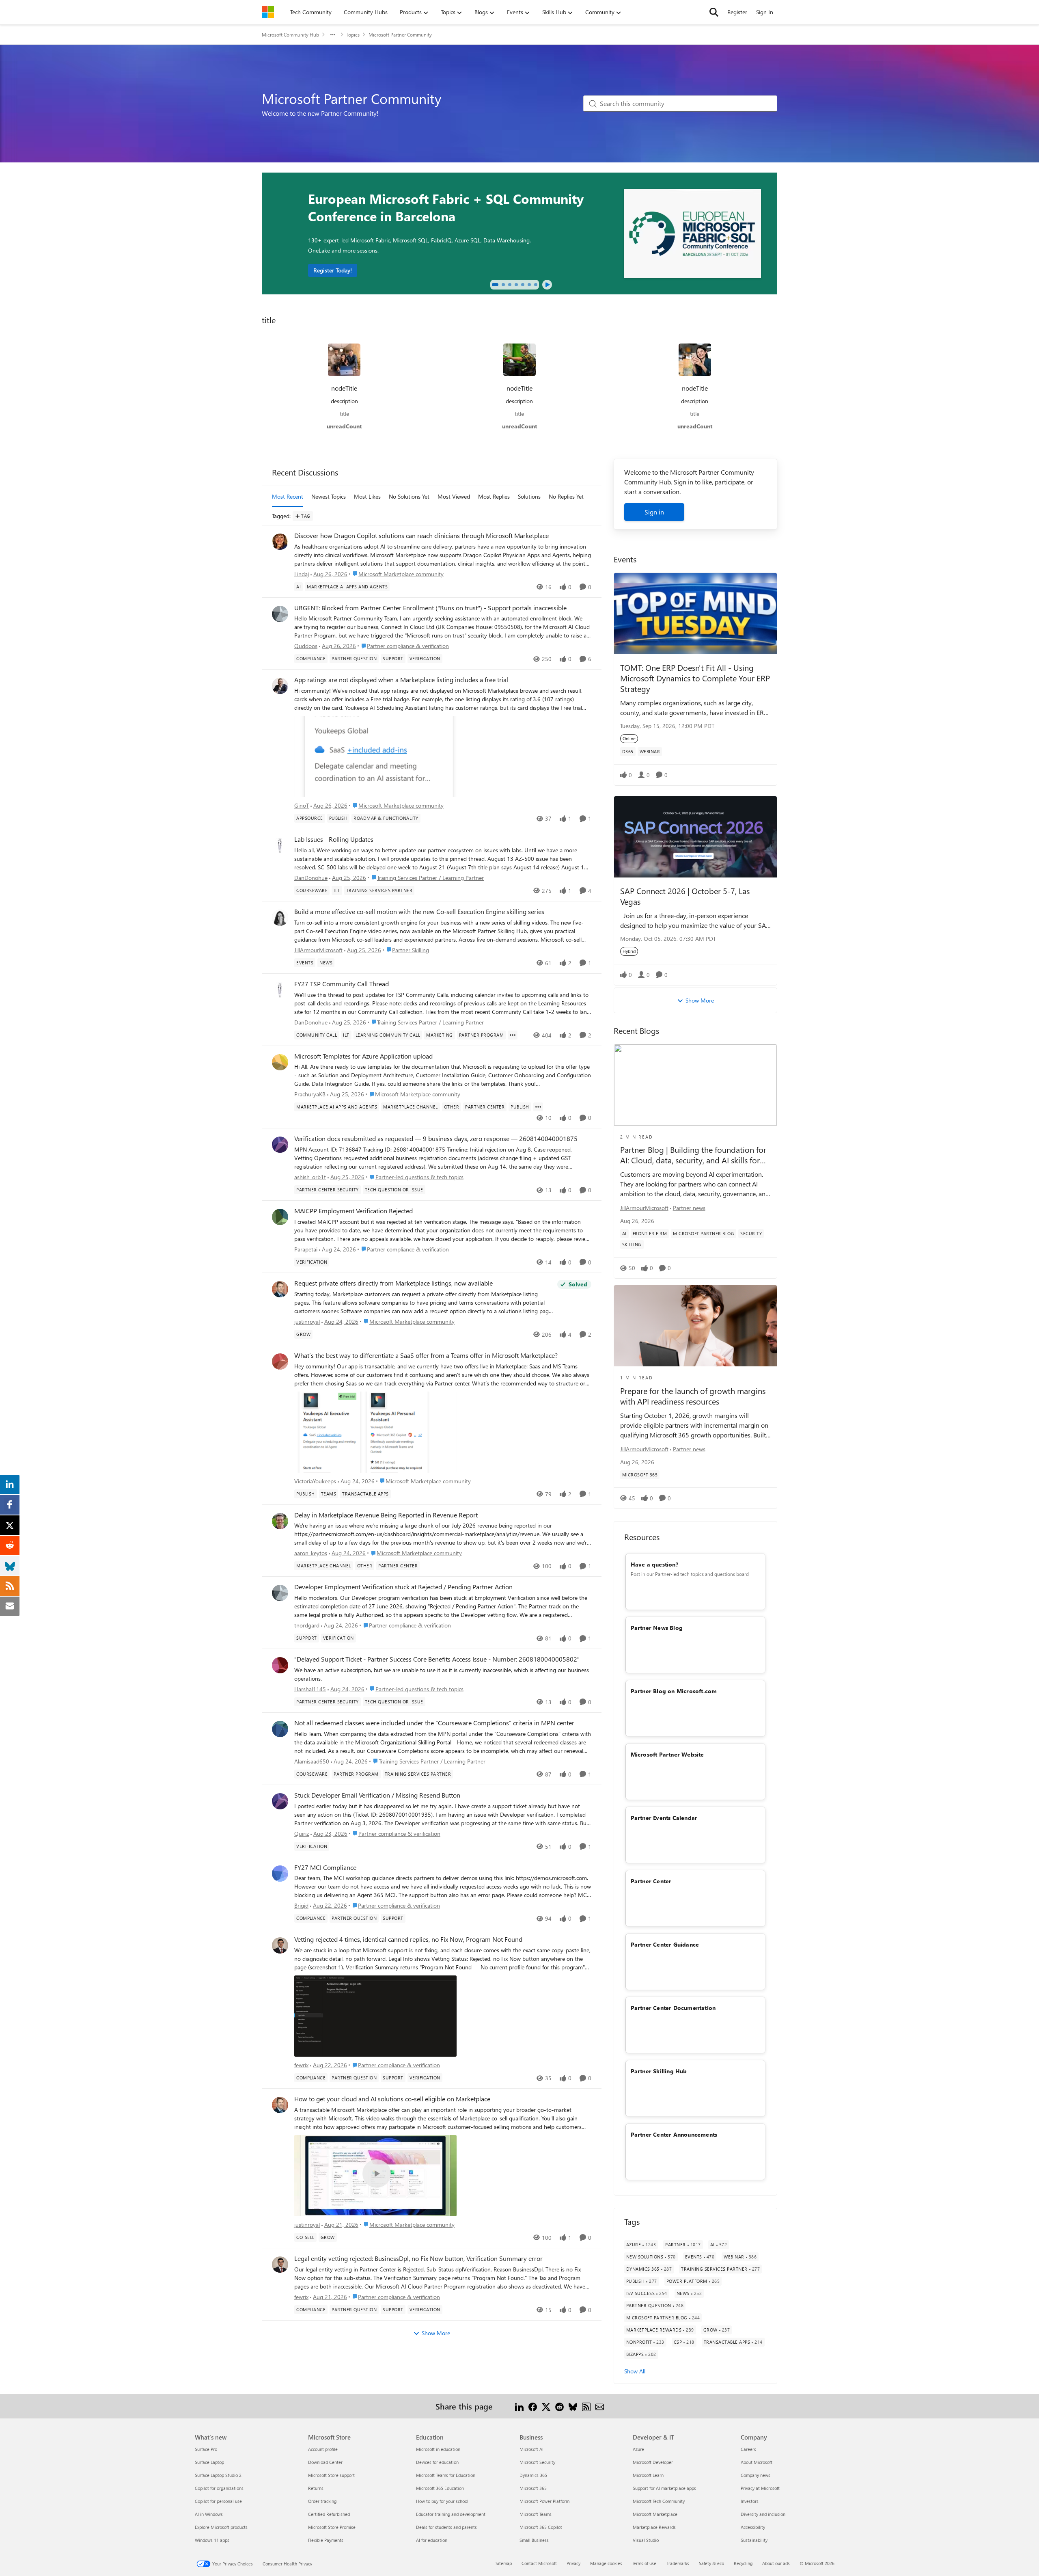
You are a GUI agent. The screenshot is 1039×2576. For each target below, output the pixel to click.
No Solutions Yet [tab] (409, 496)
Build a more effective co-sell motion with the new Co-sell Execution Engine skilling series (419, 912)
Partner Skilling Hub (659, 2071)
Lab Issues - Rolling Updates (334, 839)
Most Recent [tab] (288, 496)
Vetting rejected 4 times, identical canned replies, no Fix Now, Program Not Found (408, 1939)
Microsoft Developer (653, 2462)
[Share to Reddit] (559, 2406)
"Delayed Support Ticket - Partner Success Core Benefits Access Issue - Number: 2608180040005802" (437, 1659)
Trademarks (678, 2563)
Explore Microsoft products (221, 2527)
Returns (316, 2488)
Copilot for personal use (218, 2501)
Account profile (323, 2449)
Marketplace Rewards (654, 2527)
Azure (638, 2449)
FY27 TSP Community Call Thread (342, 984)
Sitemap (504, 2563)
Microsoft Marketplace (655, 2514)
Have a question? (654, 1564)
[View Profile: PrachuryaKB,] (280, 1062)
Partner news (689, 1208)
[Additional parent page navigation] (333, 35)
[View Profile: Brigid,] (280, 1874)
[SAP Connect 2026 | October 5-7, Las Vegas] (695, 837)
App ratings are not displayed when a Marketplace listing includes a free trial (401, 680)
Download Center (325, 2462)
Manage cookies (606, 2563)
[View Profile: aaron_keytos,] (280, 1521)
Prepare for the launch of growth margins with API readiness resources (693, 1396)
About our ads (776, 2563)
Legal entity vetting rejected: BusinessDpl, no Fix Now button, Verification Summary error (418, 2258)
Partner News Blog (657, 1628)
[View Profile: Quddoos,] (280, 614)
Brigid (301, 1905)
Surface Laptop (209, 2462)
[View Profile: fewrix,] (280, 1945)
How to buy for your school (442, 2501)
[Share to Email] (600, 2406)
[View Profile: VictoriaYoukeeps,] (280, 1361)
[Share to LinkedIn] (519, 2406)
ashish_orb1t (310, 1177)
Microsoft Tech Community (659, 2501)
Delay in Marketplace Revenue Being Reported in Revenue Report (386, 1515)
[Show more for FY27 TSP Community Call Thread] (513, 1035)
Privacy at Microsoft (760, 2488)
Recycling (743, 2563)
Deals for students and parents (446, 2527)
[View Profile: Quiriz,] (280, 1801)
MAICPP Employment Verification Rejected (354, 1211)
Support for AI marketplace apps (664, 2488)
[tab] (495, 285)
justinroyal (307, 1321)
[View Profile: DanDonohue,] (280, 845)
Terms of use (644, 2563)
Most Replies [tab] (494, 496)
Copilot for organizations (219, 2488)
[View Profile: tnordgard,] (280, 1593)
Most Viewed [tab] (454, 496)
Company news (756, 2475)
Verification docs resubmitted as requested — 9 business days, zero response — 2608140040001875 (436, 1139)
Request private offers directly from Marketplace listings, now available (393, 1283)
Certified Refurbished (329, 2514)
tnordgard (307, 1625)
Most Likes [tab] (367, 496)
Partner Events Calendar (664, 1818)
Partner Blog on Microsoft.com (674, 1691)
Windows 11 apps (212, 2540)
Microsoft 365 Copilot (541, 2527)
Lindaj (302, 574)
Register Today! (333, 270)
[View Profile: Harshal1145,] (280, 1665)
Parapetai (306, 1249)
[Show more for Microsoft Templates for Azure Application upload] (538, 1107)
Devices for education (437, 2462)
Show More (436, 2333)
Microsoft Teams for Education (446, 2475)
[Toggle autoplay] (547, 285)
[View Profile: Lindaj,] (280, 542)
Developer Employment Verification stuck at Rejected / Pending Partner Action (403, 1587)
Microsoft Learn (648, 2475)
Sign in (654, 512)
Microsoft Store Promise (332, 2527)
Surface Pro (206, 2449)
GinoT (302, 805)
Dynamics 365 (533, 2475)
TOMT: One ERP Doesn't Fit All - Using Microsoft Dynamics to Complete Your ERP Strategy (695, 678)
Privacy (573, 2563)
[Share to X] (546, 2406)
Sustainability (754, 2540)
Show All (635, 2371)
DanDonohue (311, 878)
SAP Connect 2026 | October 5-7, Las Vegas (685, 896)
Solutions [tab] (529, 496)
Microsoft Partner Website (667, 1754)
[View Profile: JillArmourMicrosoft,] (280, 918)
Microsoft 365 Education (440, 2488)
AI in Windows (209, 2514)
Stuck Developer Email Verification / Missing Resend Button (377, 1795)
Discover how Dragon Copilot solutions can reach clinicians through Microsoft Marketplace (421, 536)
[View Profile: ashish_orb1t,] (280, 1145)
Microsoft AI (531, 2449)
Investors (750, 2501)
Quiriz (302, 1834)
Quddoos (306, 646)
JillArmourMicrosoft (318, 950)
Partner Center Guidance (665, 1944)
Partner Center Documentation (673, 2008)
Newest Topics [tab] (329, 496)
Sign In (765, 12)
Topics (353, 35)
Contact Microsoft (539, 2563)
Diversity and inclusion (763, 2514)
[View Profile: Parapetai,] (280, 1217)
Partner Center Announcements (674, 2134)
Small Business (534, 2540)
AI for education (432, 2540)
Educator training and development (451, 2514)
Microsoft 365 (533, 2488)
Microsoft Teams (536, 2514)
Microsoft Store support (331, 2475)
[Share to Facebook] (533, 2406)
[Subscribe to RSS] (586, 2406)
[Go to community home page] (268, 12)
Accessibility (753, 2527)
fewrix (301, 2065)
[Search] (714, 12)
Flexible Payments (326, 2540)
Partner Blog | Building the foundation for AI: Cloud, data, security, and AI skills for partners (693, 1155)
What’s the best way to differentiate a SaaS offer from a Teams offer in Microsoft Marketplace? (426, 1355)
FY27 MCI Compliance (325, 1867)
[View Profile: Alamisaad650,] (280, 1729)
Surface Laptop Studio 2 (218, 2475)
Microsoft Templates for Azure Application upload (363, 1056)
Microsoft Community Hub (290, 35)
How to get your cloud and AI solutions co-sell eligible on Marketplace (392, 2099)
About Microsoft (757, 2462)
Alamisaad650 (312, 1761)
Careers (748, 2449)
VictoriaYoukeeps (315, 1481)
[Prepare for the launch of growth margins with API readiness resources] (695, 1326)
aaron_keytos (311, 1553)
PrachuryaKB (310, 1094)
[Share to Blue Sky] (573, 2406)
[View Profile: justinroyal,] (280, 1289)
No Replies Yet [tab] (566, 496)
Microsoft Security (537, 2462)
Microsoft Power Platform (544, 2501)
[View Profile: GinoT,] (280, 686)
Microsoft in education (438, 2449)
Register (737, 12)
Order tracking (322, 2501)
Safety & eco (711, 2563)
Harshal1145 (310, 1689)
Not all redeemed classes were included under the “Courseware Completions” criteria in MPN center (434, 1723)
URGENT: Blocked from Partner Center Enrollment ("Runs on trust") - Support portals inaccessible (430, 608)
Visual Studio (646, 2540)
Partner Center (651, 1881)
